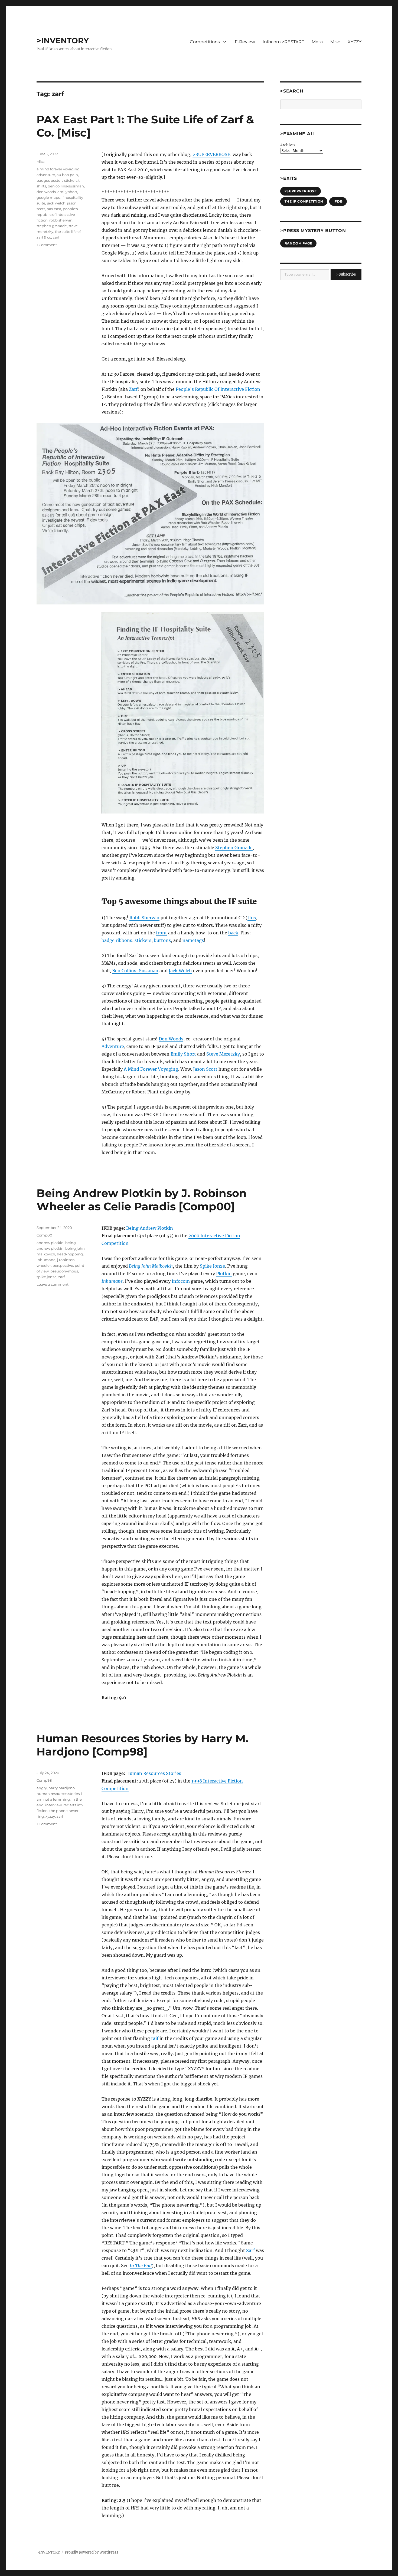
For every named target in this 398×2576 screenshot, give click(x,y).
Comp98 (44, 1780)
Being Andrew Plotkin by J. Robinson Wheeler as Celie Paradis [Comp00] (142, 1200)
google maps (48, 197)
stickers (143, 940)
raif (155, 2038)
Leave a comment (53, 1284)
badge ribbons (117, 940)
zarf (56, 237)
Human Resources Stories (154, 1773)
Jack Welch (180, 971)
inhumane (46, 1260)
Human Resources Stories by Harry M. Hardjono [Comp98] (142, 1745)
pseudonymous (64, 1271)
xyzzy (50, 1816)
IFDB (338, 201)
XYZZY (355, 42)
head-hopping (70, 1254)
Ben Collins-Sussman (135, 971)
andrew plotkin (50, 1243)
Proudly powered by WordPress (92, 2552)
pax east (54, 209)
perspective (63, 1265)
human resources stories (58, 1794)
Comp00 (44, 1235)
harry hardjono (62, 1788)
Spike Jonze (212, 1266)
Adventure (113, 1046)
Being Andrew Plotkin (150, 1228)
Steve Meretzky (223, 1054)
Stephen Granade (234, 848)
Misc (335, 42)
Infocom (181, 1281)
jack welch (56, 203)
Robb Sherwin (144, 918)
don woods (46, 192)
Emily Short (183, 1054)
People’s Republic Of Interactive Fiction (218, 389)
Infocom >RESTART (283, 42)
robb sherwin (61, 220)
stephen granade (52, 226)
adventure (46, 175)
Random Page (298, 243)
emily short (67, 192)
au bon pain (67, 175)
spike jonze (47, 1277)
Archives (288, 145)
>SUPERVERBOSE (211, 154)
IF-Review (244, 42)
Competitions (205, 42)
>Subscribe (346, 274)
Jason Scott (205, 1069)
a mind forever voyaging (58, 169)
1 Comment (47, 245)
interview (53, 1805)
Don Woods (171, 1039)
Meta (317, 42)
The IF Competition (304, 201)
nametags (193, 940)
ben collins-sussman (66, 186)
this (252, 918)
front (162, 933)
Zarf (133, 389)
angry (42, 1788)
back (233, 933)
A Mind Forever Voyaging (151, 1069)
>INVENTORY (63, 41)
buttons (162, 940)
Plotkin (224, 1274)
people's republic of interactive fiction (57, 214)
